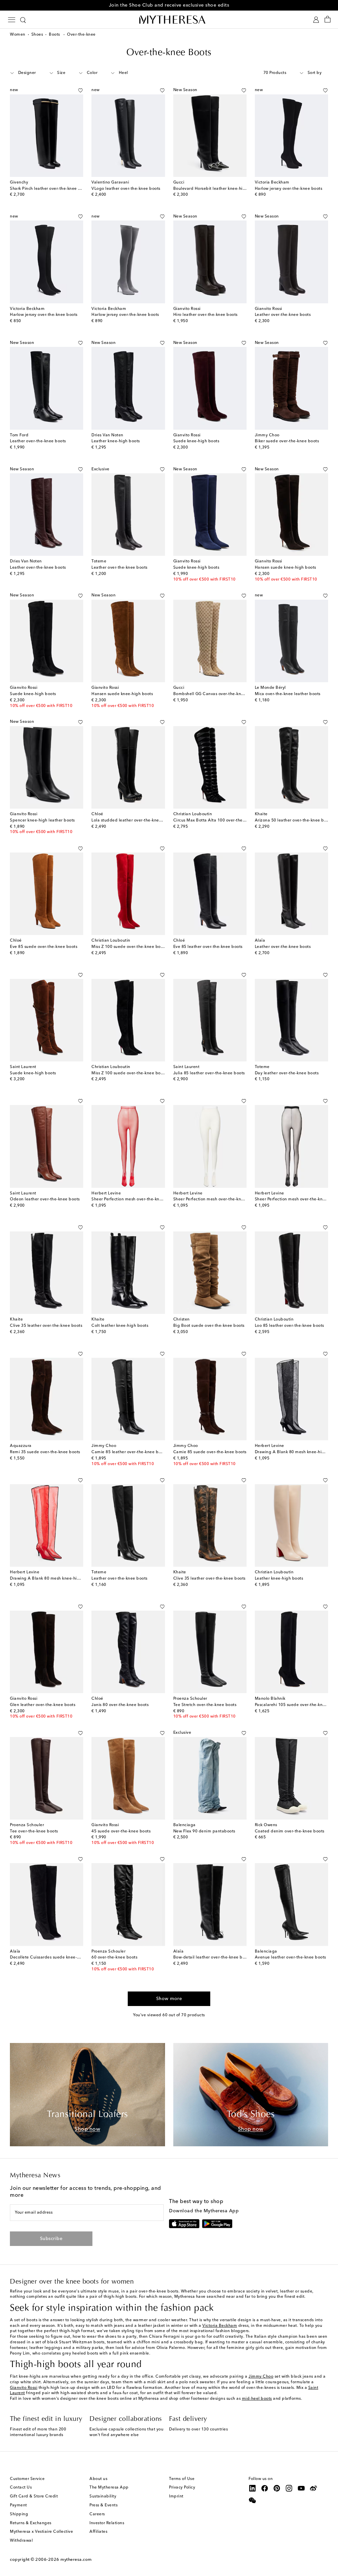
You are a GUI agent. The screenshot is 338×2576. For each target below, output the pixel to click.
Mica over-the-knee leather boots (288, 694)
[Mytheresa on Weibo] (314, 2488)
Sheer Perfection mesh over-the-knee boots (134, 1199)
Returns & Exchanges (31, 2523)
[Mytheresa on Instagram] (289, 2488)
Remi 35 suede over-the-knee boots (45, 1452)
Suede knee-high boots (196, 441)
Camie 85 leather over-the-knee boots (129, 1452)
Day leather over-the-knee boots (287, 1073)
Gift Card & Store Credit (34, 2496)
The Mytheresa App (109, 2488)
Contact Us (21, 2488)
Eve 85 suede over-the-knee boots (44, 947)
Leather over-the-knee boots (283, 315)
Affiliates (98, 2532)
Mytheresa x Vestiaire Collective (41, 2532)
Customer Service (27, 2479)
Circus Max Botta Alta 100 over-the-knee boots (220, 820)
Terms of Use (182, 2479)
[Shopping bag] (328, 20)
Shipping (19, 2514)
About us (98, 2479)
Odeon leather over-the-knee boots (45, 1199)
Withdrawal (21, 2541)
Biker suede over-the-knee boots (287, 441)
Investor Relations (107, 2523)
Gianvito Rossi (24, 2388)
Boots (55, 35)
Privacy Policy (182, 2488)
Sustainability (103, 2496)
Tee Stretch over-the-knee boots (205, 1705)
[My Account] (316, 20)
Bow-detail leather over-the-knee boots (212, 1957)
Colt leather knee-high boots (120, 1326)
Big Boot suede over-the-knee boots (209, 1326)
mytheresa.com (76, 2560)
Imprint (176, 2496)
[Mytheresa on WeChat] (253, 2500)
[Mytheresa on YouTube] (301, 2488)
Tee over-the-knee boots (34, 1831)
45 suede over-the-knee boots (121, 1831)
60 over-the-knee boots (114, 1957)
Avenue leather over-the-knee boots (290, 1957)
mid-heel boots (257, 2399)
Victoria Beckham (220, 2326)
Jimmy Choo (261, 2377)
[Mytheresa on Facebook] (265, 2488)
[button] (73, 90)
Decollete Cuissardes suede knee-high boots (54, 1957)
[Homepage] (169, 19)
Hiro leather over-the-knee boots (205, 315)
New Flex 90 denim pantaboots (204, 1831)
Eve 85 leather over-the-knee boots (208, 947)
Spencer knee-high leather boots (42, 820)
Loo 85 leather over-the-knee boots (289, 1326)
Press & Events (103, 2505)
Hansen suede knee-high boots (286, 568)
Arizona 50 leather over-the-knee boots (294, 820)
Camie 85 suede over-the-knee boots (210, 1452)
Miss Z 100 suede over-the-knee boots (129, 947)
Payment (18, 2505)
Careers (97, 2514)
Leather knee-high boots (116, 441)
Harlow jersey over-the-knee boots (289, 189)
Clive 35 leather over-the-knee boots (46, 1326)
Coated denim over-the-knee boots (290, 1831)
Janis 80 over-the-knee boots (120, 1705)
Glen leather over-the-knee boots (43, 1705)
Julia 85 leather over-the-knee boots (209, 1073)
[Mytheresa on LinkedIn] (253, 2488)
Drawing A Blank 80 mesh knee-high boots (52, 1579)
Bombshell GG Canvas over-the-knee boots (216, 694)
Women (18, 35)
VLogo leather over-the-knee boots (126, 189)
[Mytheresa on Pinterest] (277, 2488)
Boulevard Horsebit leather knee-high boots (217, 189)
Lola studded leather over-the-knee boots (133, 820)
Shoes (37, 35)
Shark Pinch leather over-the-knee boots (50, 189)
